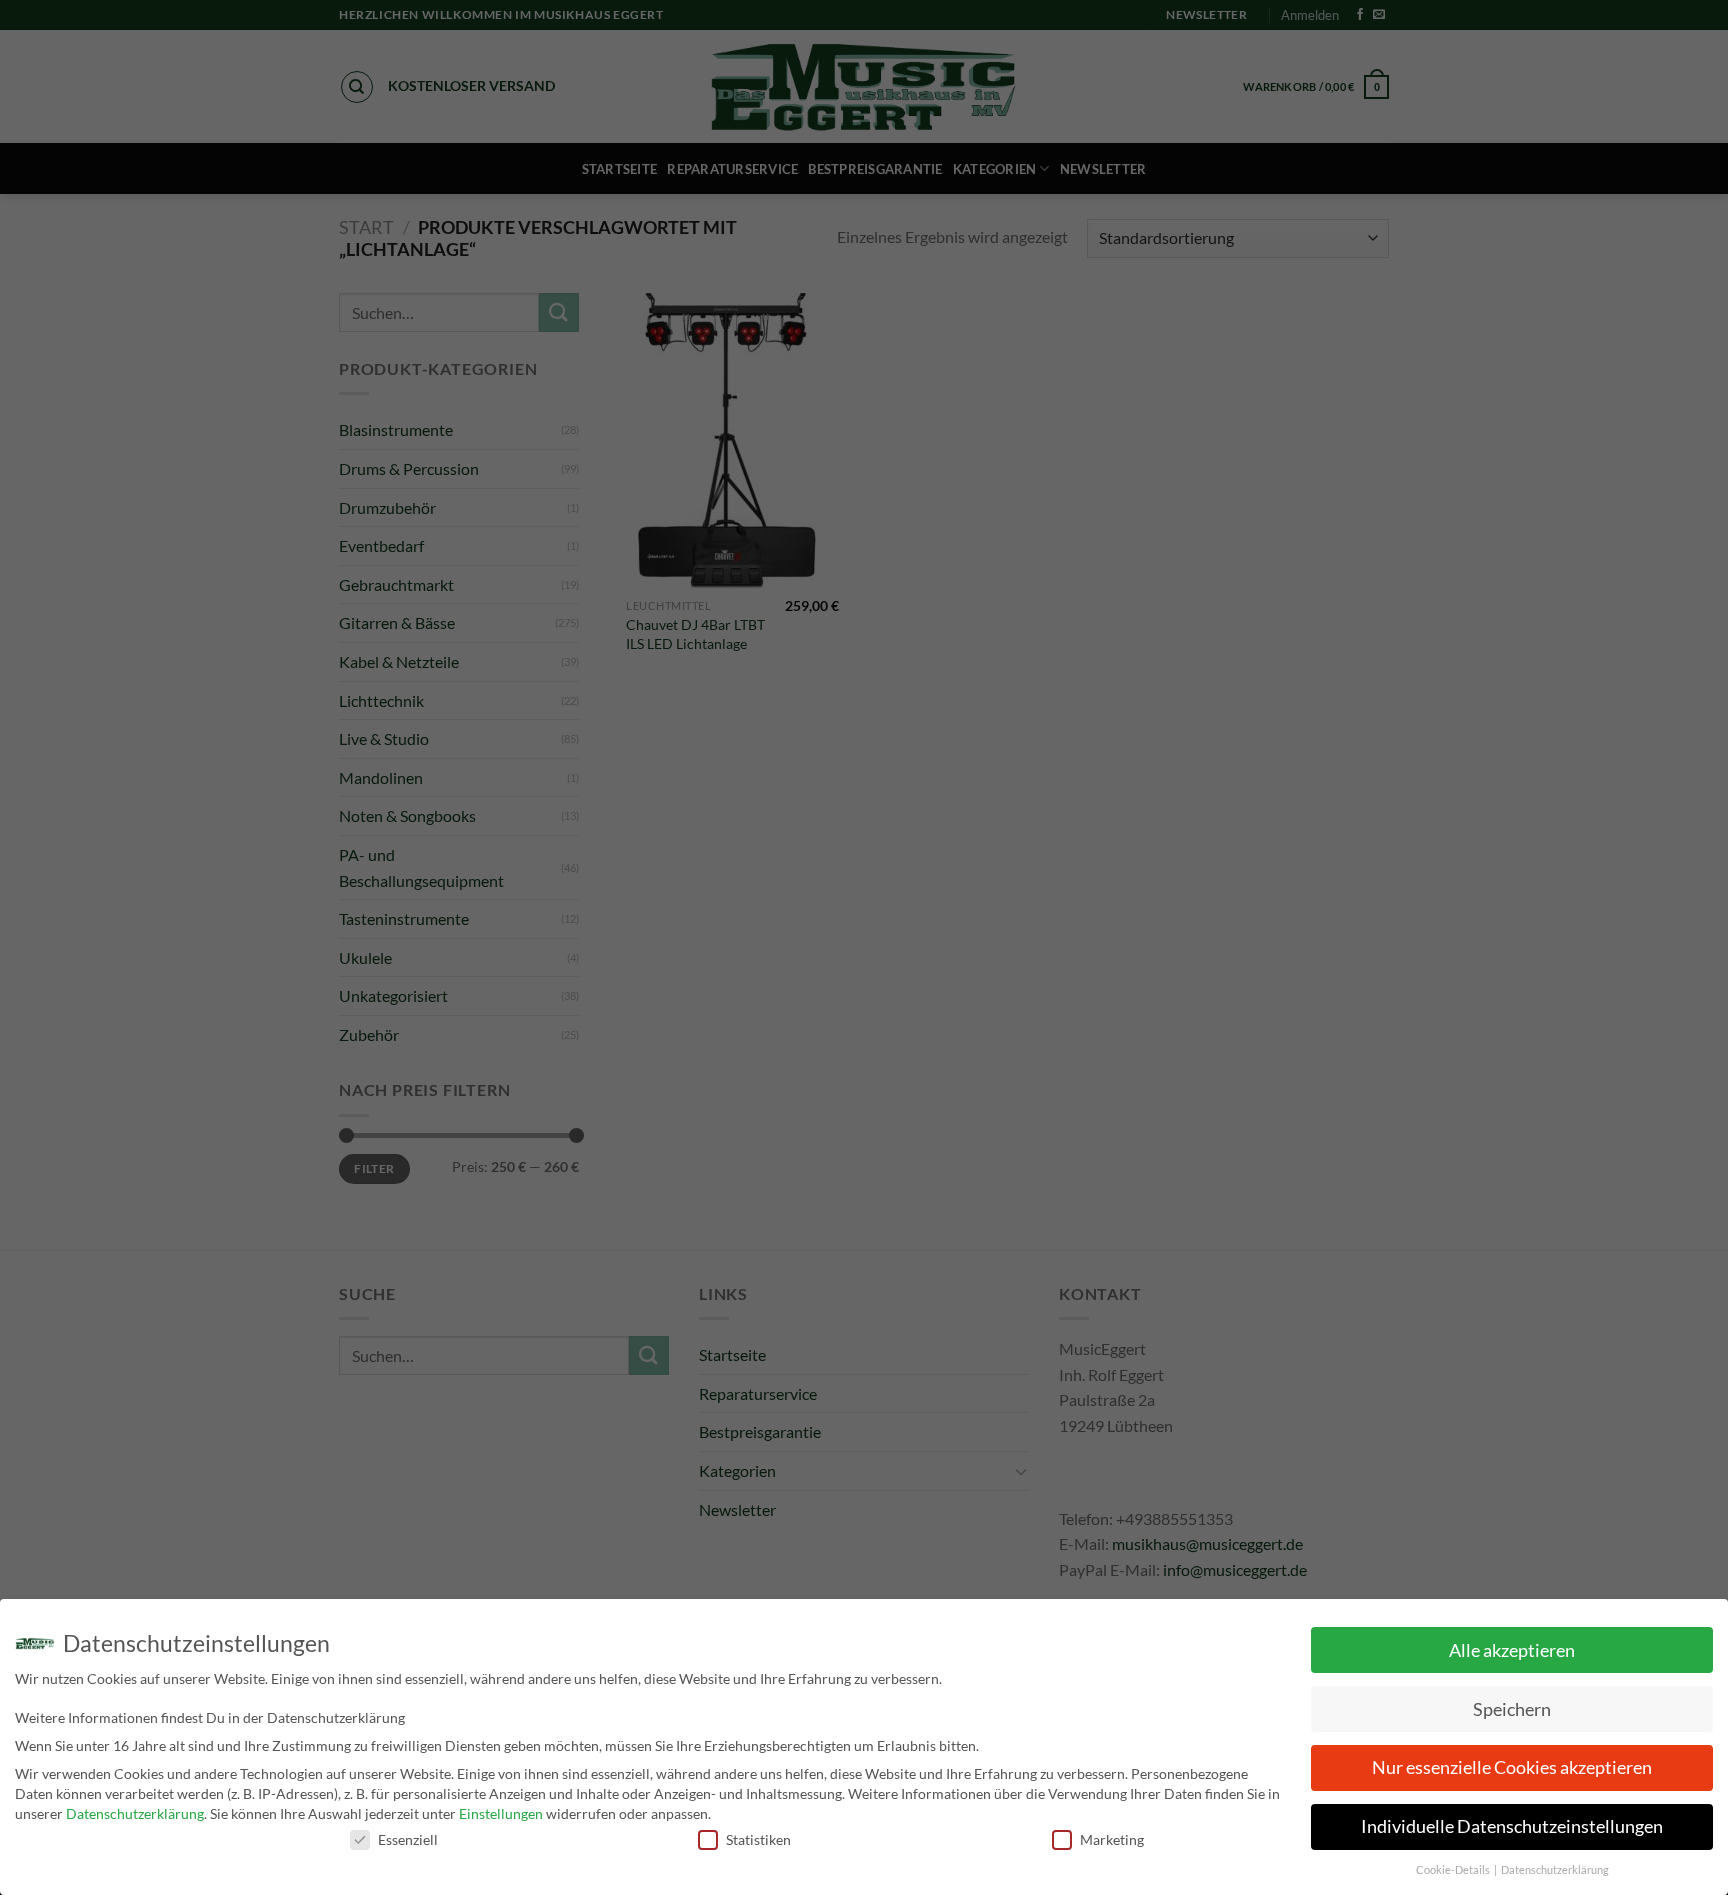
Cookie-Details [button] (1454, 1870)
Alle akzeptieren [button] (1512, 1650)
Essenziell (408, 1839)
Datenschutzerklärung (135, 1813)
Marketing (1112, 1839)
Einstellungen (501, 1813)
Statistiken (758, 1839)
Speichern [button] (1512, 1709)
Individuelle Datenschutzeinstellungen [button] (1512, 1826)
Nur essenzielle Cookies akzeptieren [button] (1512, 1767)
